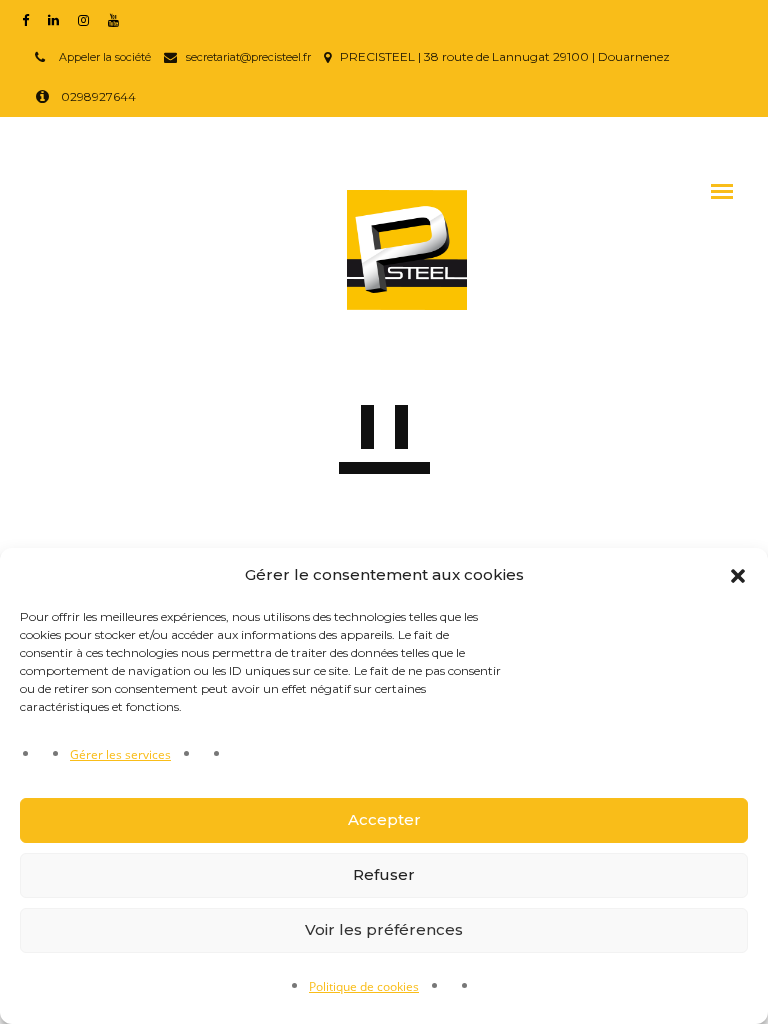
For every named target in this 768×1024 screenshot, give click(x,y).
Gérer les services (120, 754)
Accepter (384, 819)
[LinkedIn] (58, 19)
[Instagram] (88, 19)
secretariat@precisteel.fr (248, 57)
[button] (738, 576)
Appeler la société (103, 57)
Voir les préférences (384, 929)
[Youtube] (118, 19)
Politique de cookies (364, 986)
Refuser (384, 874)
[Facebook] (30, 19)
